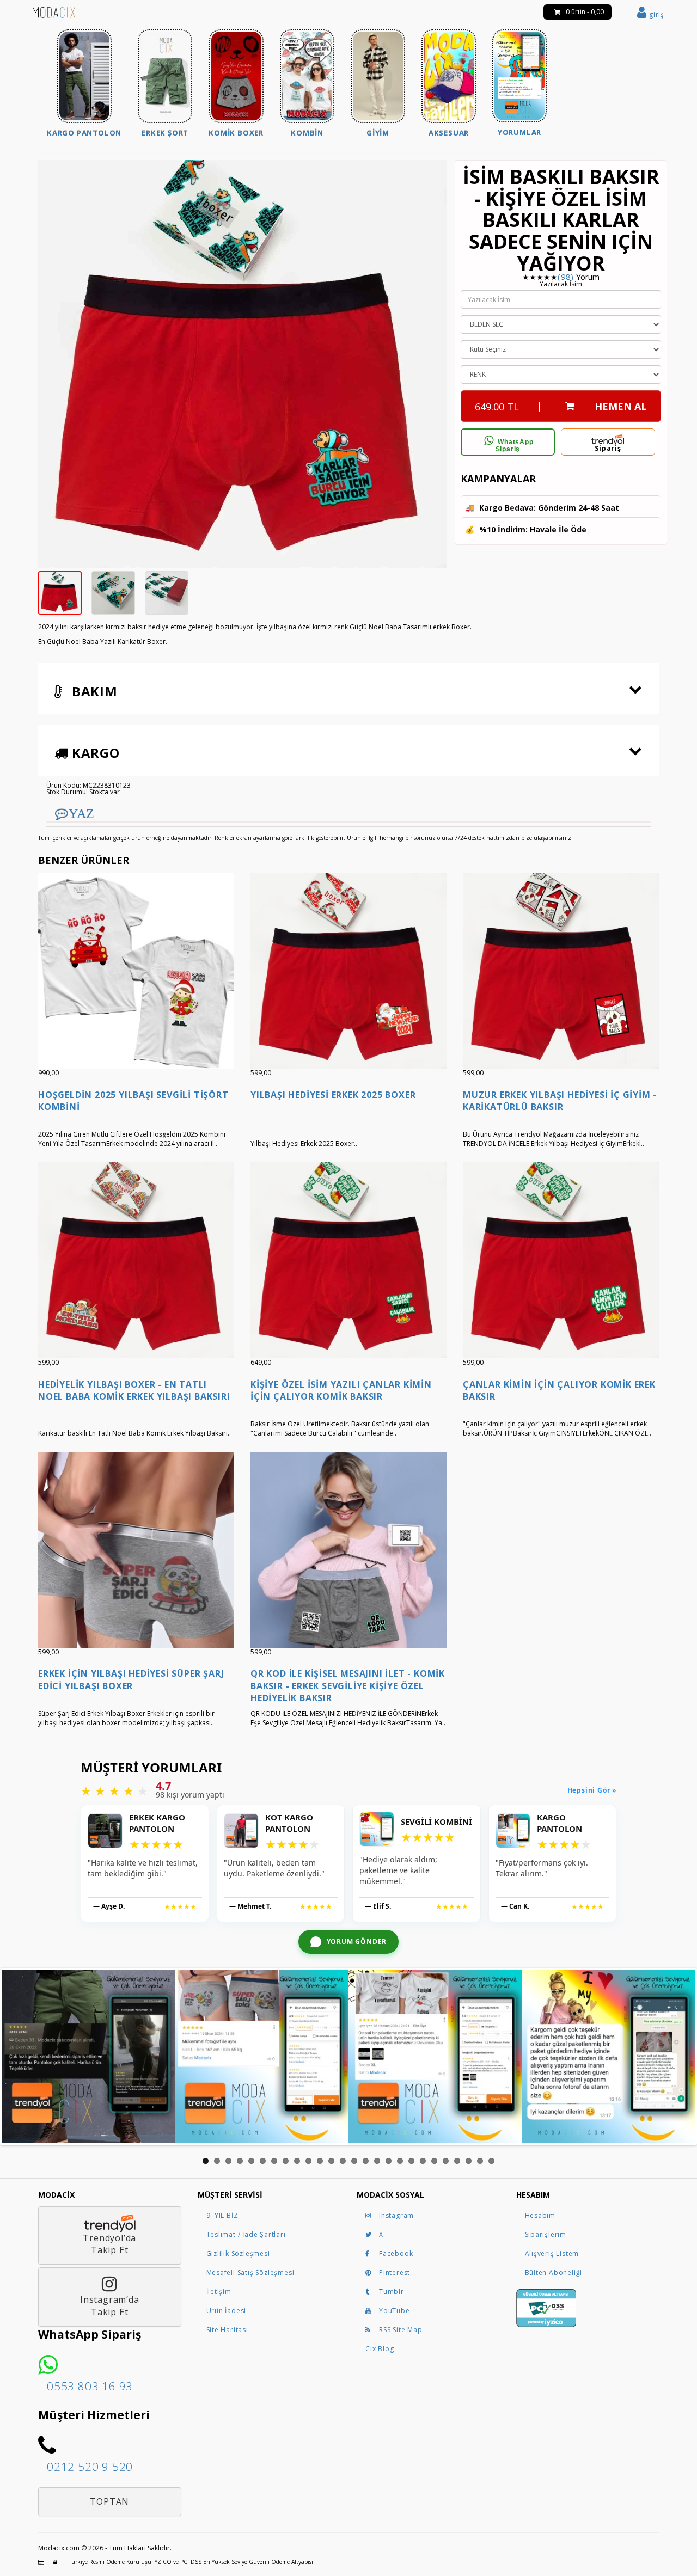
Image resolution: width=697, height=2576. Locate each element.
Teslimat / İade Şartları (246, 2234)
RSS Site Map (401, 2330)
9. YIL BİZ (222, 2215)
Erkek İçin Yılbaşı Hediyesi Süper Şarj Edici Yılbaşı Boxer (131, 1679)
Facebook (396, 2253)
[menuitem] (84, 85)
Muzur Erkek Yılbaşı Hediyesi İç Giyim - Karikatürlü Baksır (560, 1101)
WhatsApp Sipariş (515, 446)
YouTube (395, 2311)
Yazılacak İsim (561, 284)
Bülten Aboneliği (554, 2273)
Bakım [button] (93, 691)
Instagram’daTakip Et (110, 2306)
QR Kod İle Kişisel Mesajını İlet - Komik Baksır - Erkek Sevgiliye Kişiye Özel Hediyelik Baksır (348, 1686)
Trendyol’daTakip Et (109, 2244)
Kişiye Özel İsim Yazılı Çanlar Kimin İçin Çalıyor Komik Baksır (341, 1390)
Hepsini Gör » (592, 1790)
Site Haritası (227, 2330)
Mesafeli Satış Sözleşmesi (250, 2273)
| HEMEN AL (561, 406)
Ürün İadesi (227, 2311)
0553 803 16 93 (90, 2386)
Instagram (396, 2215)
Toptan (109, 2501)
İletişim (219, 2292)
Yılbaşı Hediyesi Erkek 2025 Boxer (333, 1095)
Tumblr (392, 2292)
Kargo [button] (94, 753)
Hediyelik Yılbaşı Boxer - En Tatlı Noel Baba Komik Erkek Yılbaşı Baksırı (134, 1390)
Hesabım (540, 2215)
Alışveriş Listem (552, 2253)
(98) (565, 277)
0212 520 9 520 (90, 2467)
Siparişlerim (546, 2234)
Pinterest (395, 2273)
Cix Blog (380, 2349)
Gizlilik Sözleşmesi (238, 2253)
